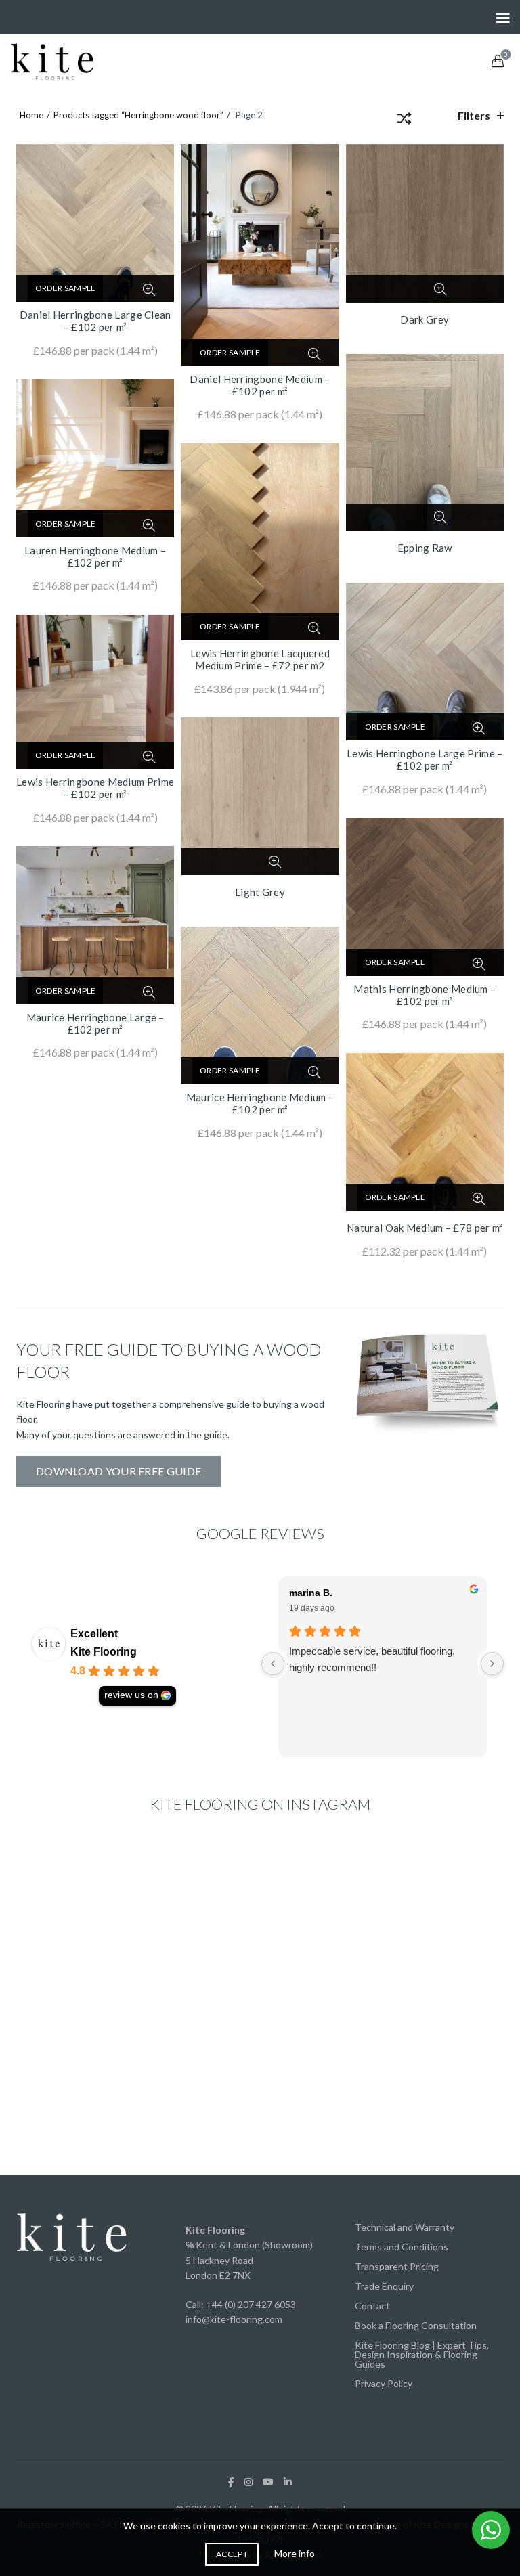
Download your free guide (118, 1471)
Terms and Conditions (402, 2247)
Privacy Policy (384, 2383)
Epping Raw (425, 548)
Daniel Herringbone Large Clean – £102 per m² (95, 321)
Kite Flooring (104, 1652)
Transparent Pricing (397, 2266)
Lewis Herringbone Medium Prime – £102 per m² (95, 788)
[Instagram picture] (95, 1917)
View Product (118, 291)
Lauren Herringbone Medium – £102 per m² (95, 556)
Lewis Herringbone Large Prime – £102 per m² (425, 759)
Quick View (149, 290)
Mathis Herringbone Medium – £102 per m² (425, 995)
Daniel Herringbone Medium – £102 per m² (260, 385)
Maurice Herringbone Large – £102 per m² (95, 1023)
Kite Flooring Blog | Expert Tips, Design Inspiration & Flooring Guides (422, 2354)
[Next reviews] (492, 1664)
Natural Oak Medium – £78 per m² (425, 1228)
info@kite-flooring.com (234, 2319)
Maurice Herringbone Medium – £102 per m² (260, 1103)
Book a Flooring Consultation (416, 2325)
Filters (474, 115)
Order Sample (66, 288)
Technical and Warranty (405, 2227)
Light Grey (260, 892)
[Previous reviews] (273, 1664)
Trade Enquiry (384, 2286)
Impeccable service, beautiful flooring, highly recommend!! (372, 1659)
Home (31, 115)
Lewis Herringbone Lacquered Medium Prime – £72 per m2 (260, 659)
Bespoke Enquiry (410, 289)
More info (295, 2553)
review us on (131, 1695)
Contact (372, 2306)
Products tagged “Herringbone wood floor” (138, 115)
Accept (232, 2554)
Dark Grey (425, 319)
